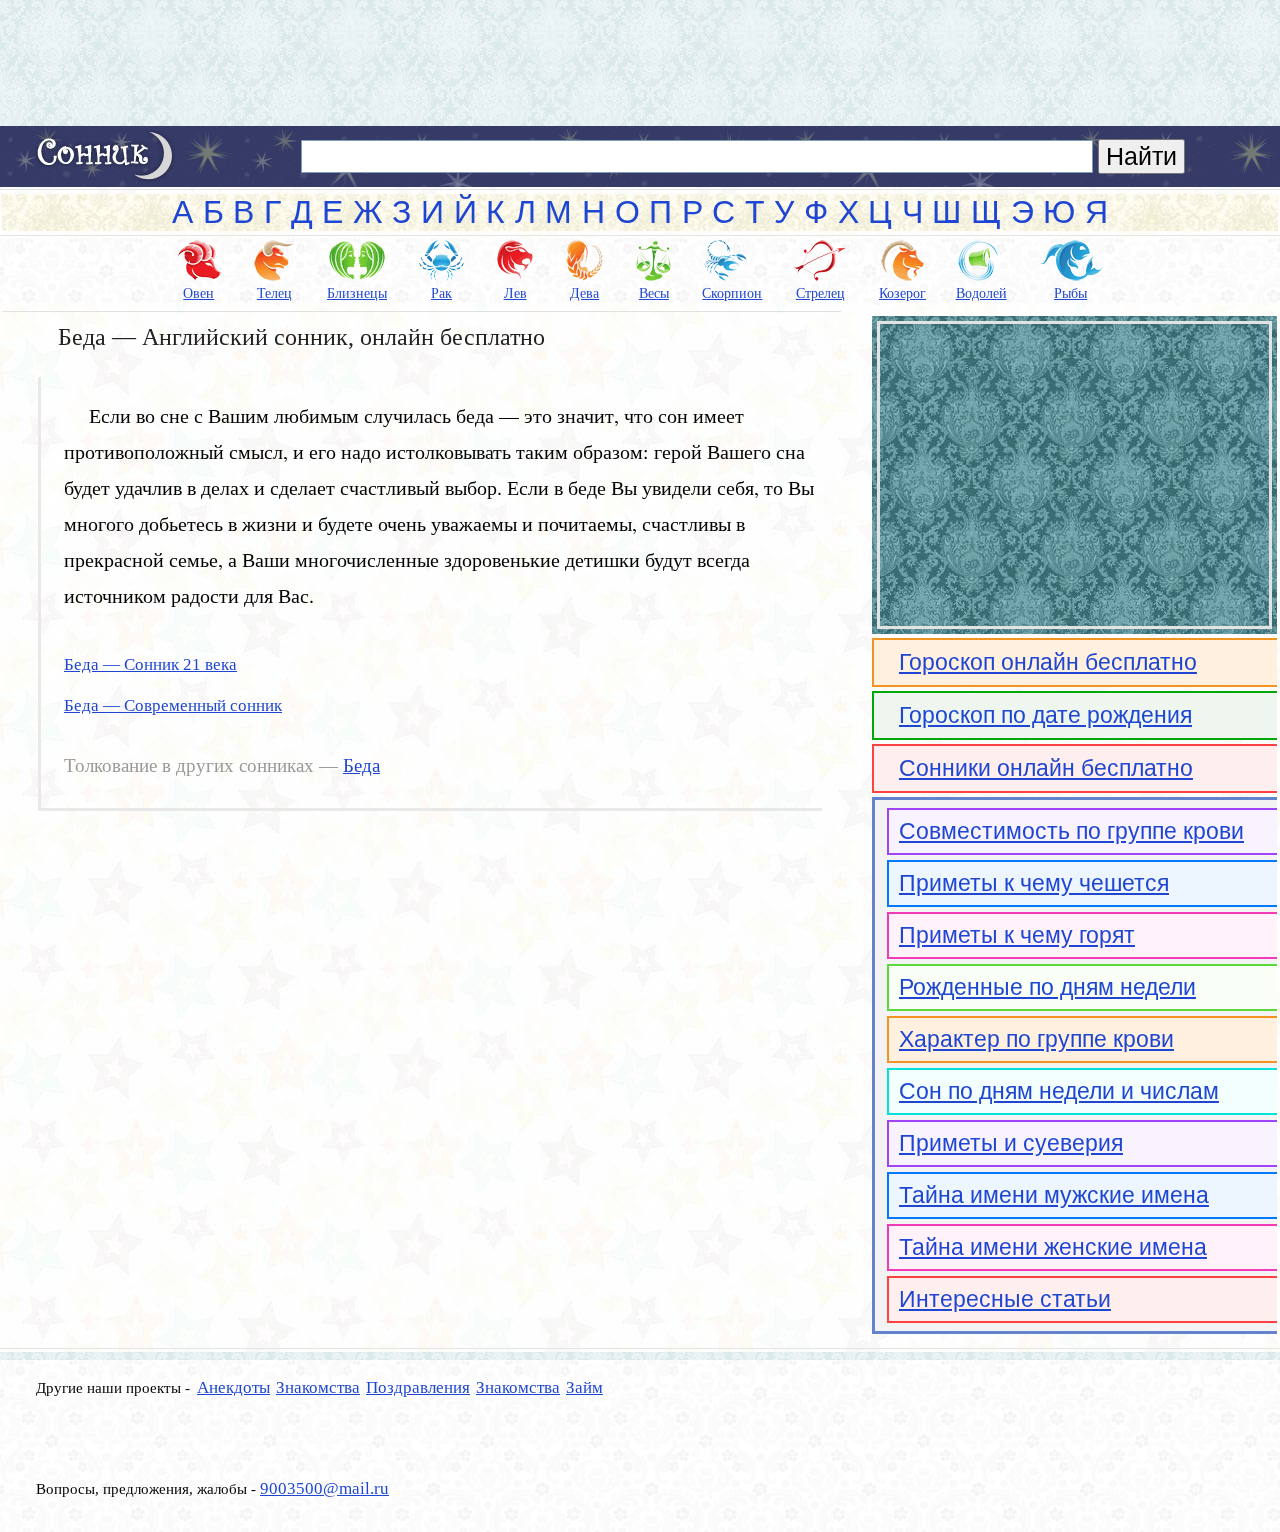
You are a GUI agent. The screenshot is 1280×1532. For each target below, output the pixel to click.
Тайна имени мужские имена (1054, 1195)
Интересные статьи (1005, 1299)
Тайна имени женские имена (1053, 1247)
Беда (361, 766)
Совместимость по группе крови (1071, 831)
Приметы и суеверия (1011, 1143)
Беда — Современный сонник (173, 705)
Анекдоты (233, 1387)
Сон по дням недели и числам (1059, 1091)
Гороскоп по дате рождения (1045, 715)
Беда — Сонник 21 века (150, 664)
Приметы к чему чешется (1034, 883)
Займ (584, 1387)
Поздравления (418, 1387)
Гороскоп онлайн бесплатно (1048, 662)
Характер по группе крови (1036, 1039)
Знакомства (318, 1387)
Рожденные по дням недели (1047, 987)
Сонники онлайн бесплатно (1046, 768)
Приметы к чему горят (1017, 935)
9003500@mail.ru (324, 1488)
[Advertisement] (640, 63)
